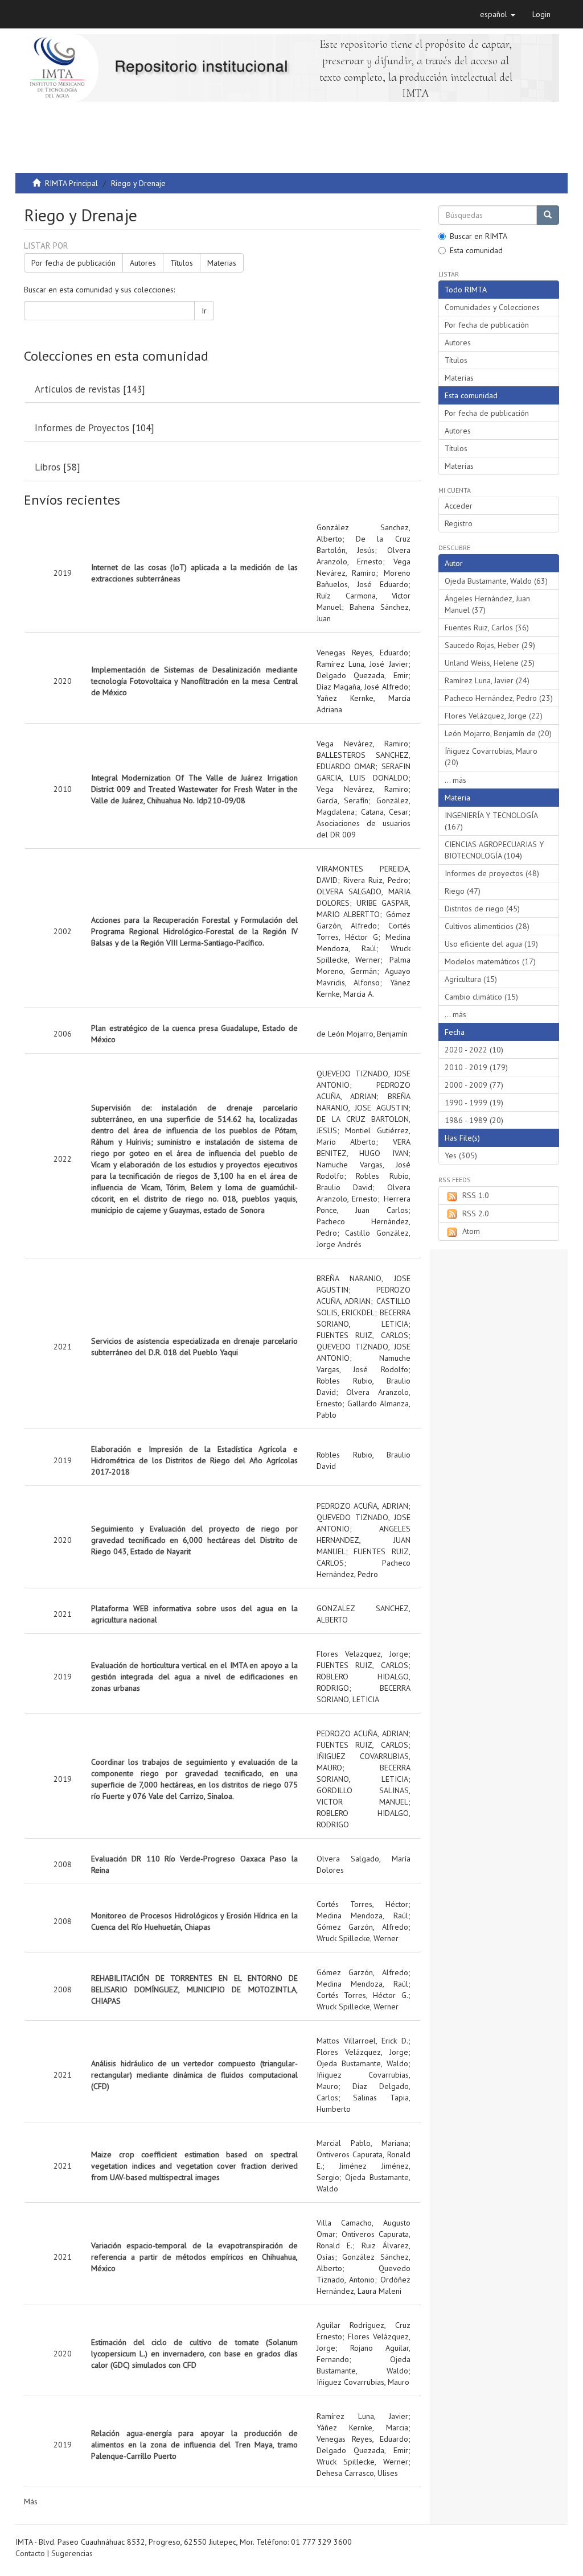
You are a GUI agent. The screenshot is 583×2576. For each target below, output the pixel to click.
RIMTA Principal (71, 183)
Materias (222, 263)
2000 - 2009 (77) (474, 1085)
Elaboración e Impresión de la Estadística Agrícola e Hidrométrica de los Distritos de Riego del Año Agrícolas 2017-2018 (194, 1460)
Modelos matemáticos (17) (490, 961)
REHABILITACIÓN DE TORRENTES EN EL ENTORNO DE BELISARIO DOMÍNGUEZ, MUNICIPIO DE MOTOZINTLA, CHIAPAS (194, 1989)
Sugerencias (72, 2553)
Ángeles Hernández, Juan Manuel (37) (487, 604)
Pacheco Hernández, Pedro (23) (499, 698)
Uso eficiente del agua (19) (491, 944)
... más (455, 780)
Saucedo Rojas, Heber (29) (490, 645)
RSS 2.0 (476, 1213)
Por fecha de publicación (73, 263)
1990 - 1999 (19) (474, 1103)
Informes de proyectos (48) (492, 873)
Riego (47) (463, 891)
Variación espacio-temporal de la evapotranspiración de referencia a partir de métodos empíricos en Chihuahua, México (194, 2257)
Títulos (182, 263)
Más (31, 2501)
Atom (471, 1231)
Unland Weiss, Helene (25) (490, 663)
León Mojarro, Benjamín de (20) (498, 733)
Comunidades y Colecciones (492, 307)
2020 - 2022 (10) (474, 1050)
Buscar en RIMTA (479, 236)
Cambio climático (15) (481, 997)
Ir (204, 311)
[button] (498, 14)
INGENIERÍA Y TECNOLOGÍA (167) (491, 821)
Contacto (30, 2553)
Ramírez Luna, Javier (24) (487, 680)
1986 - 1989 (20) (474, 1120)
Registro (459, 523)
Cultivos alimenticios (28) (487, 926)
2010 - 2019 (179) (476, 1067)
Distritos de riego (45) (482, 909)
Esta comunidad (476, 250)
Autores (143, 263)
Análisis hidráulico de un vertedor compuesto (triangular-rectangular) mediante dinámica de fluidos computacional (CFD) (194, 2075)
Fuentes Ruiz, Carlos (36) (487, 628)
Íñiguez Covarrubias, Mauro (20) (491, 757)
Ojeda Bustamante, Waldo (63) (496, 581)
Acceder (459, 506)
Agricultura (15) (471, 979)
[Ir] (548, 215)
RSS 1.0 (476, 1195)
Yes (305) (461, 1155)
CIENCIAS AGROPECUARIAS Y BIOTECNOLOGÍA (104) (494, 850)
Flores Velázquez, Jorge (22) (494, 716)
